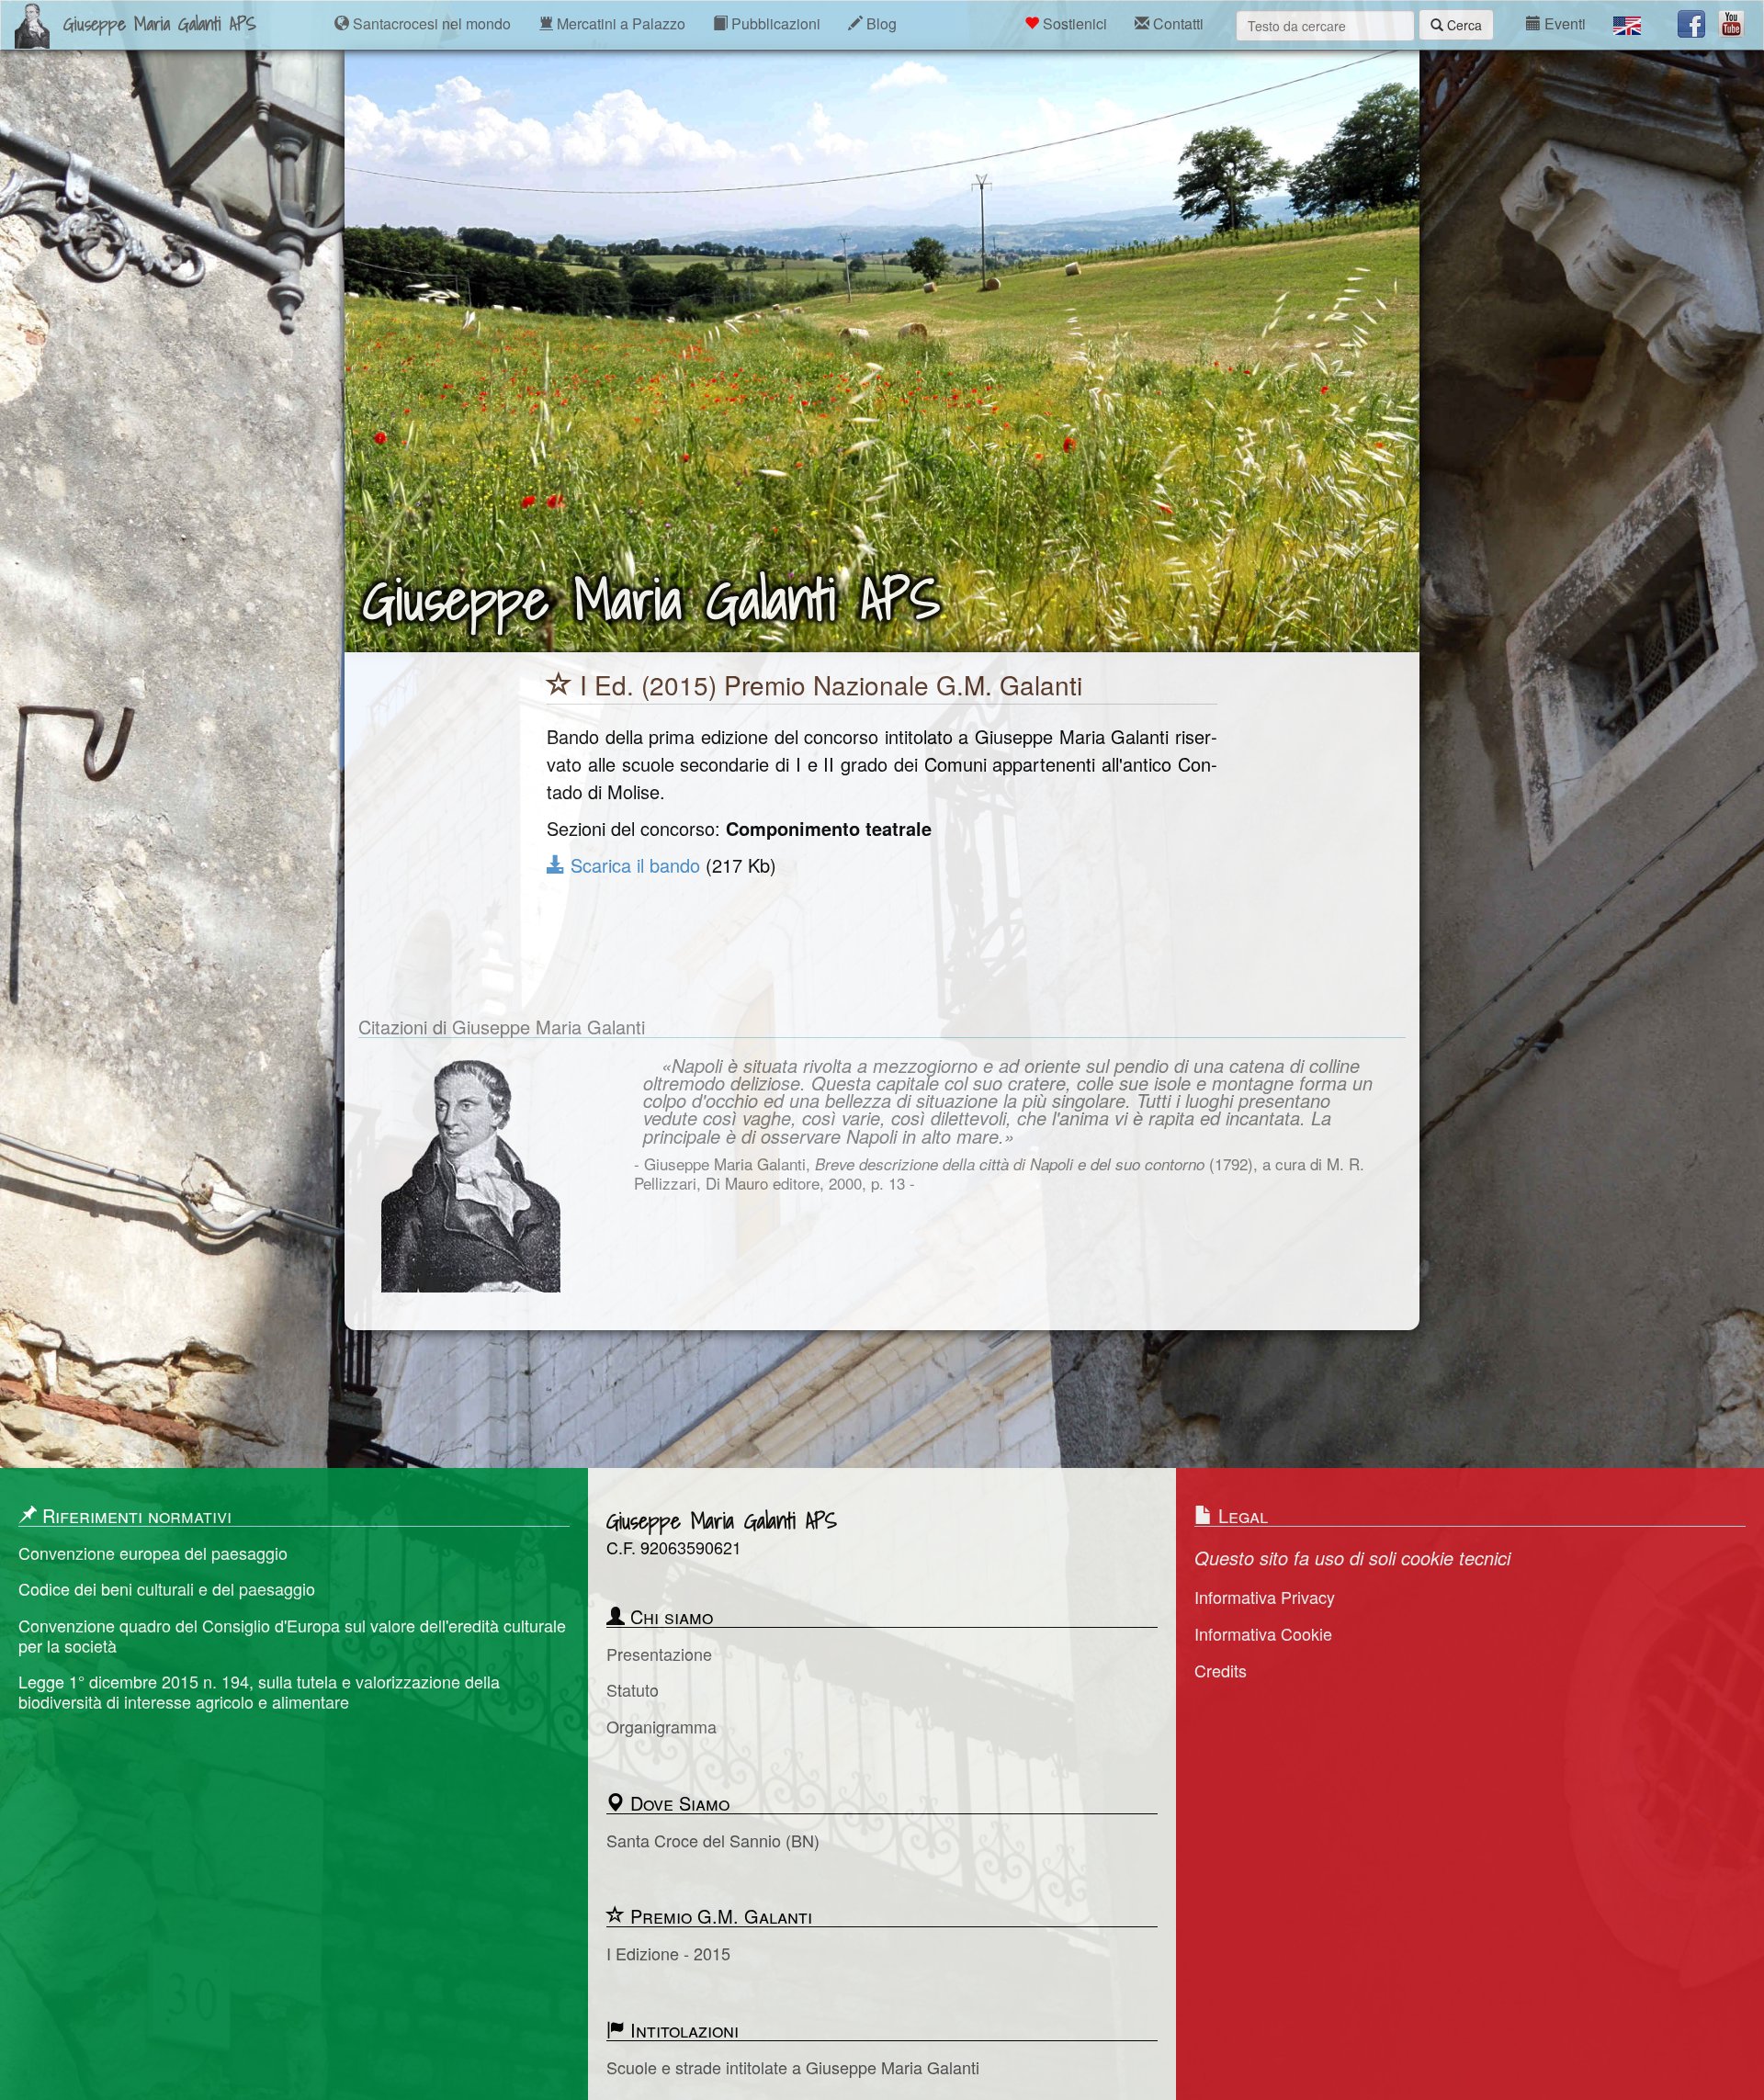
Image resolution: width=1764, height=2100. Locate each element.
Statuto (633, 1690)
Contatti (1176, 23)
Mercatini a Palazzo (619, 23)
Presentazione (659, 1654)
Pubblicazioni (774, 23)
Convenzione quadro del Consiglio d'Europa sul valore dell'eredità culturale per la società (292, 1636)
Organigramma (661, 1727)
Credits (1221, 1671)
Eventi (1563, 23)
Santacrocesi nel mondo (430, 23)
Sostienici (1073, 23)
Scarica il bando (633, 865)
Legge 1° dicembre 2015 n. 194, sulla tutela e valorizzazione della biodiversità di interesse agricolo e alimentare (259, 1692)
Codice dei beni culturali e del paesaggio (167, 1589)
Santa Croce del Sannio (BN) (713, 1841)
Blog (880, 23)
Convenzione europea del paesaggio (153, 1553)
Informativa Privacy (1265, 1598)
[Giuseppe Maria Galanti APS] (32, 24)
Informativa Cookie (1263, 1634)
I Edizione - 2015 (668, 1954)
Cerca (1463, 25)
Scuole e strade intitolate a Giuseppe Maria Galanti (793, 2068)
